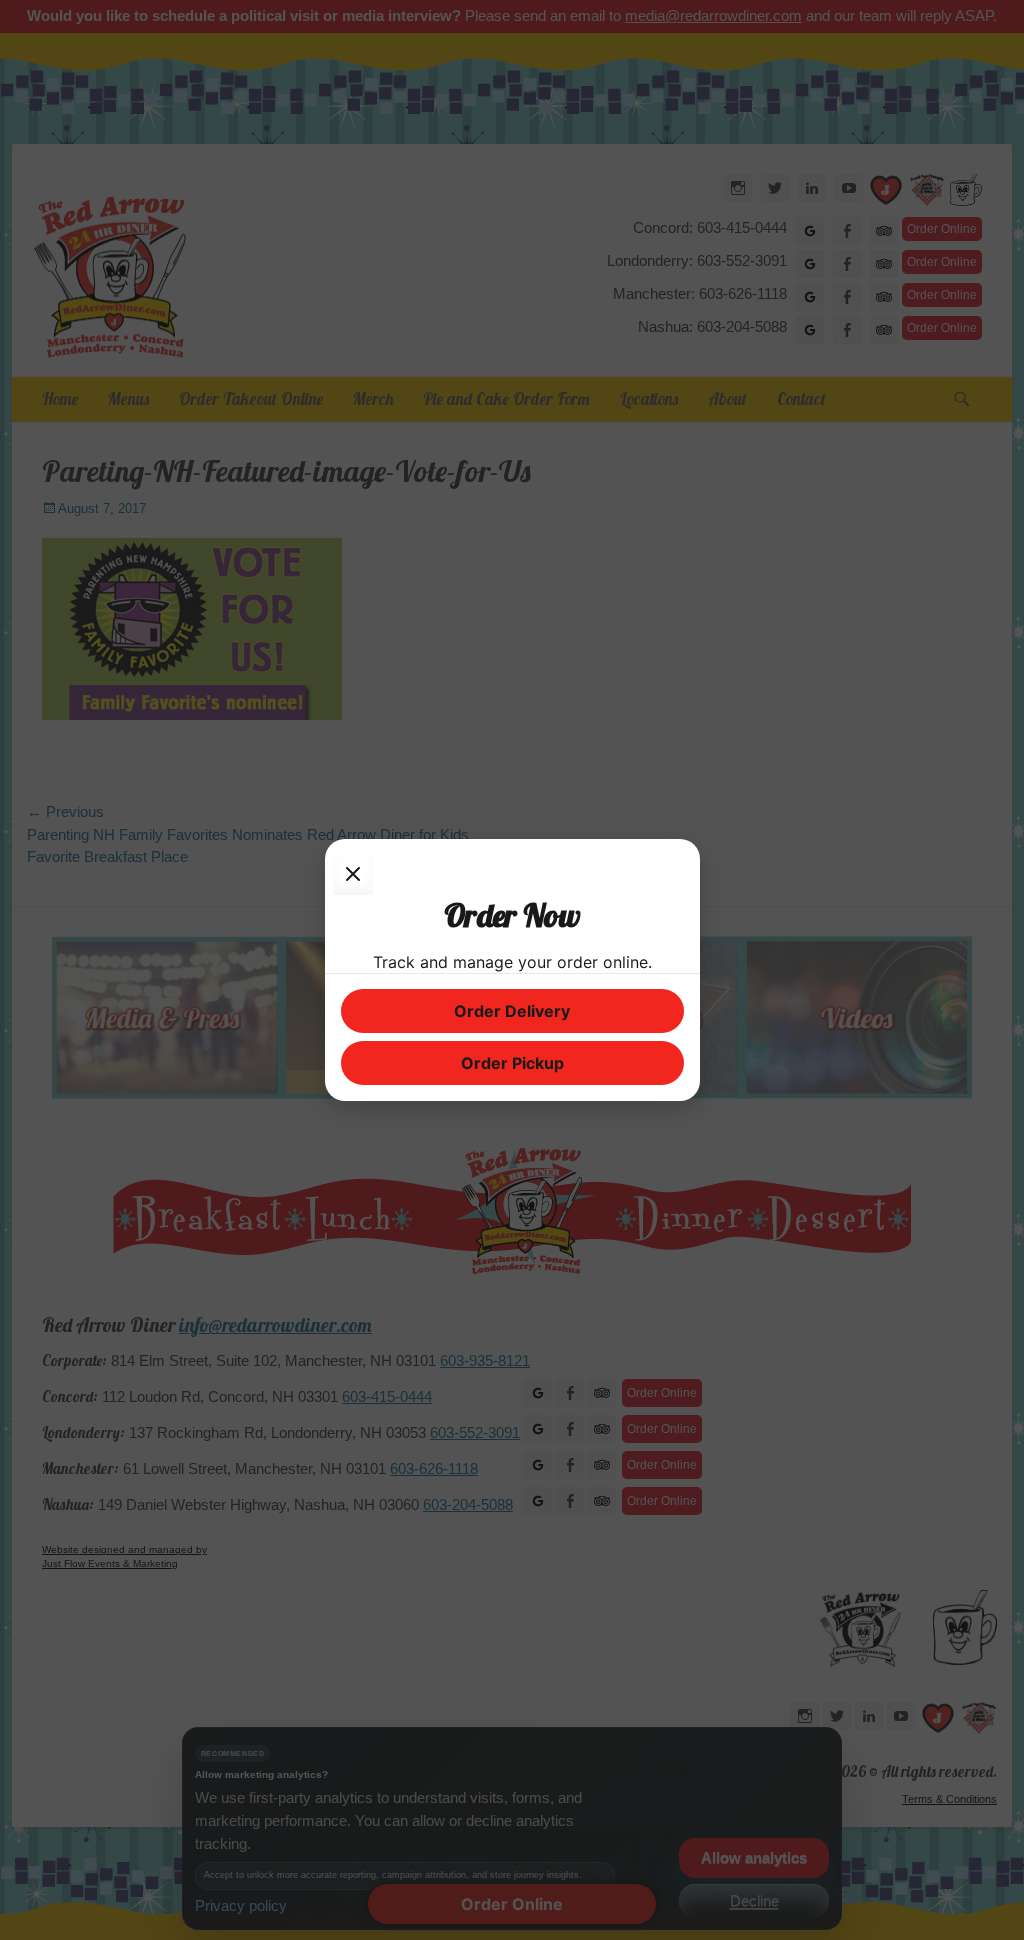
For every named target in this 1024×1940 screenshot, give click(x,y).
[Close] (353, 875)
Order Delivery (512, 1011)
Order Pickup (512, 1063)
